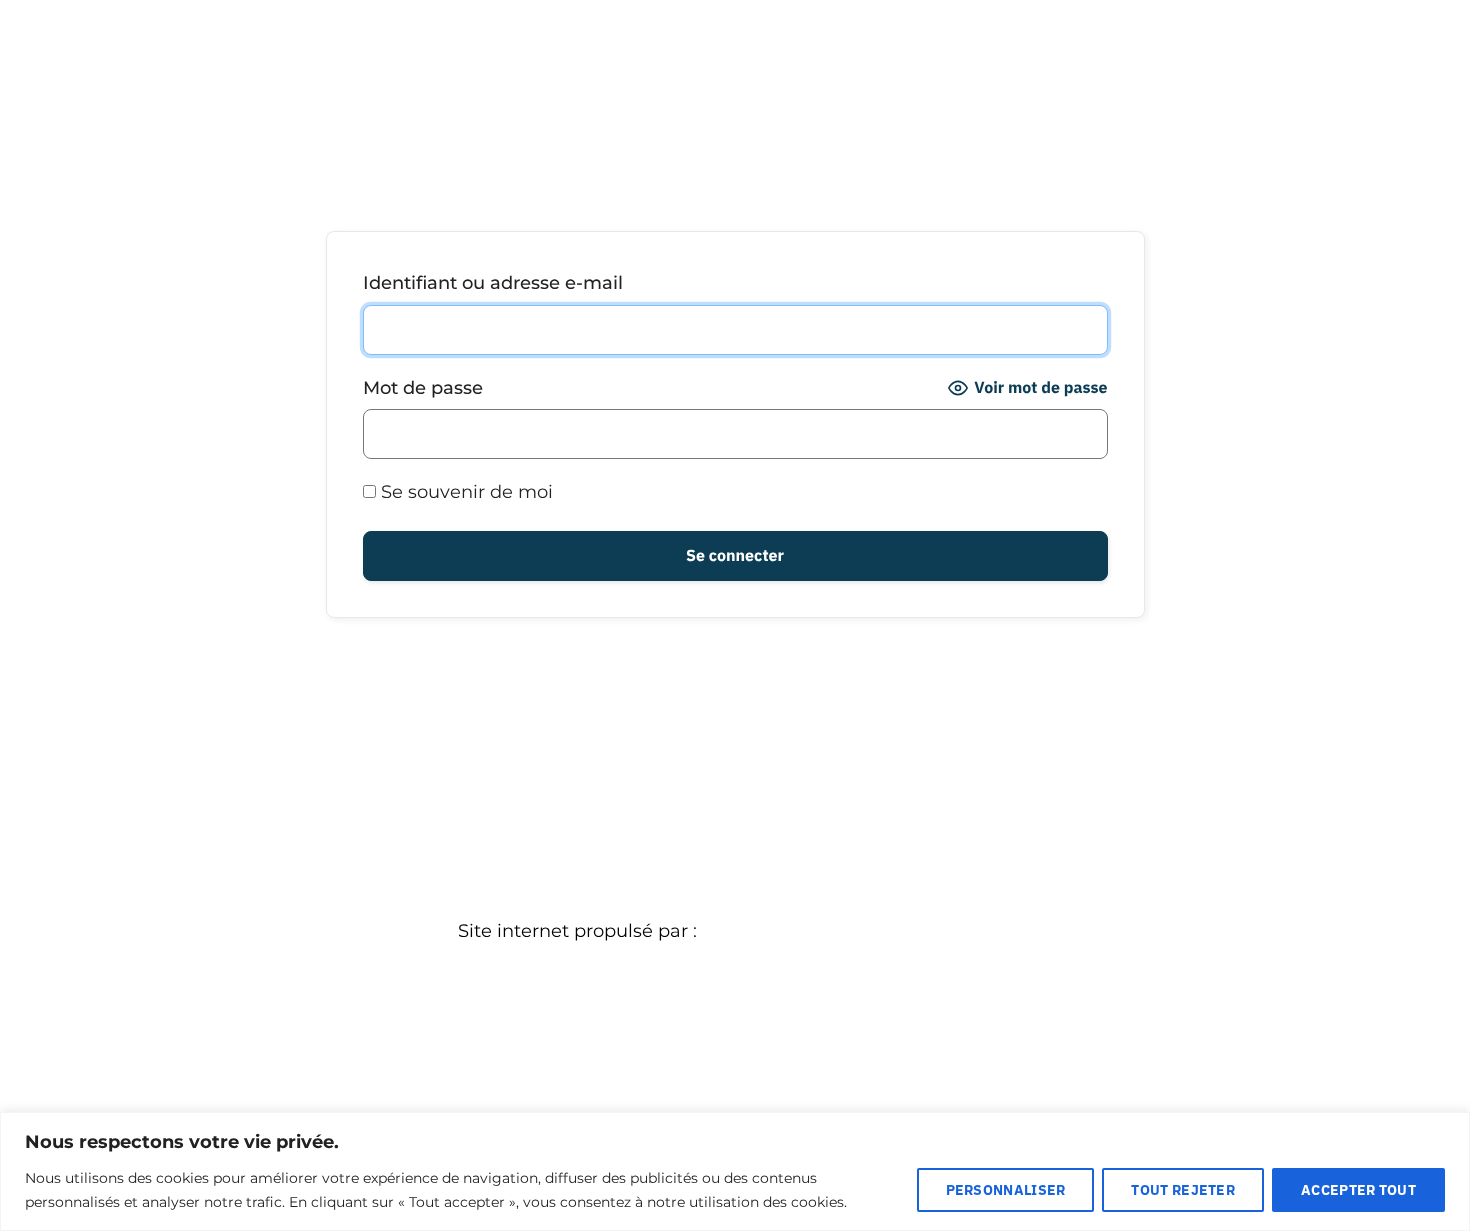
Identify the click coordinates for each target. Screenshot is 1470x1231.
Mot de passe (423, 388)
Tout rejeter (1183, 1190)
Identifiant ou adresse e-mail (493, 283)
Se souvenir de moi (464, 492)
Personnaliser (1006, 1190)
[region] (735, 1171)
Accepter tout (1358, 1190)
